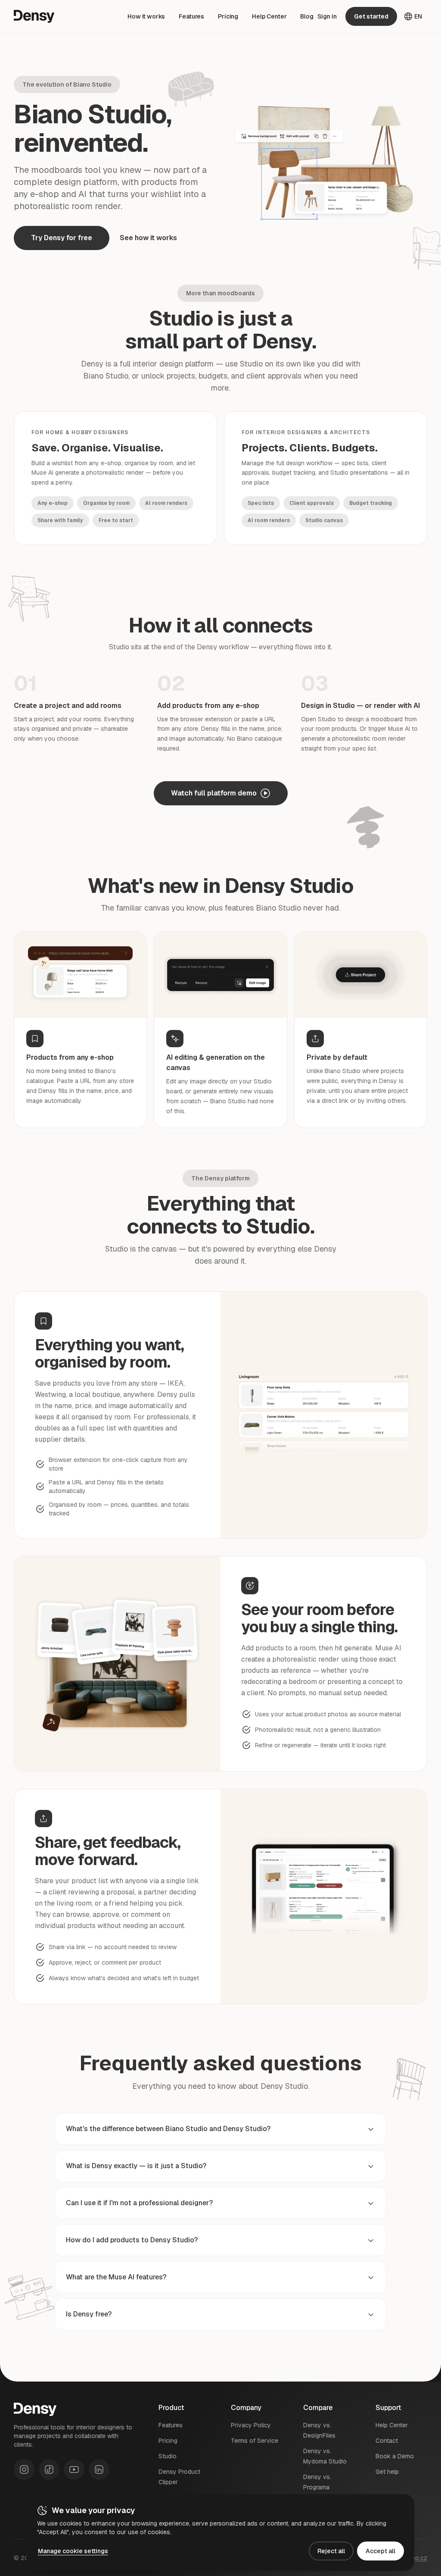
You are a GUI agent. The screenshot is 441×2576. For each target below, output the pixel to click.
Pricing (228, 16)
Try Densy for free (62, 238)
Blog (307, 16)
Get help (387, 2472)
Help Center (269, 16)
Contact (387, 2441)
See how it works (148, 238)
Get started (371, 16)
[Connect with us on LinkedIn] (99, 2470)
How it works (146, 16)
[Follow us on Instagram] (24, 2470)
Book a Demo (395, 2456)
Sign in (327, 16)
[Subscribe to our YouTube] (74, 2470)
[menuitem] (146, 16)
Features (191, 16)
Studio (168, 2456)
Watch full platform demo (214, 793)
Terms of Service (255, 2441)
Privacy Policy (251, 2425)
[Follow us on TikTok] (49, 2470)
